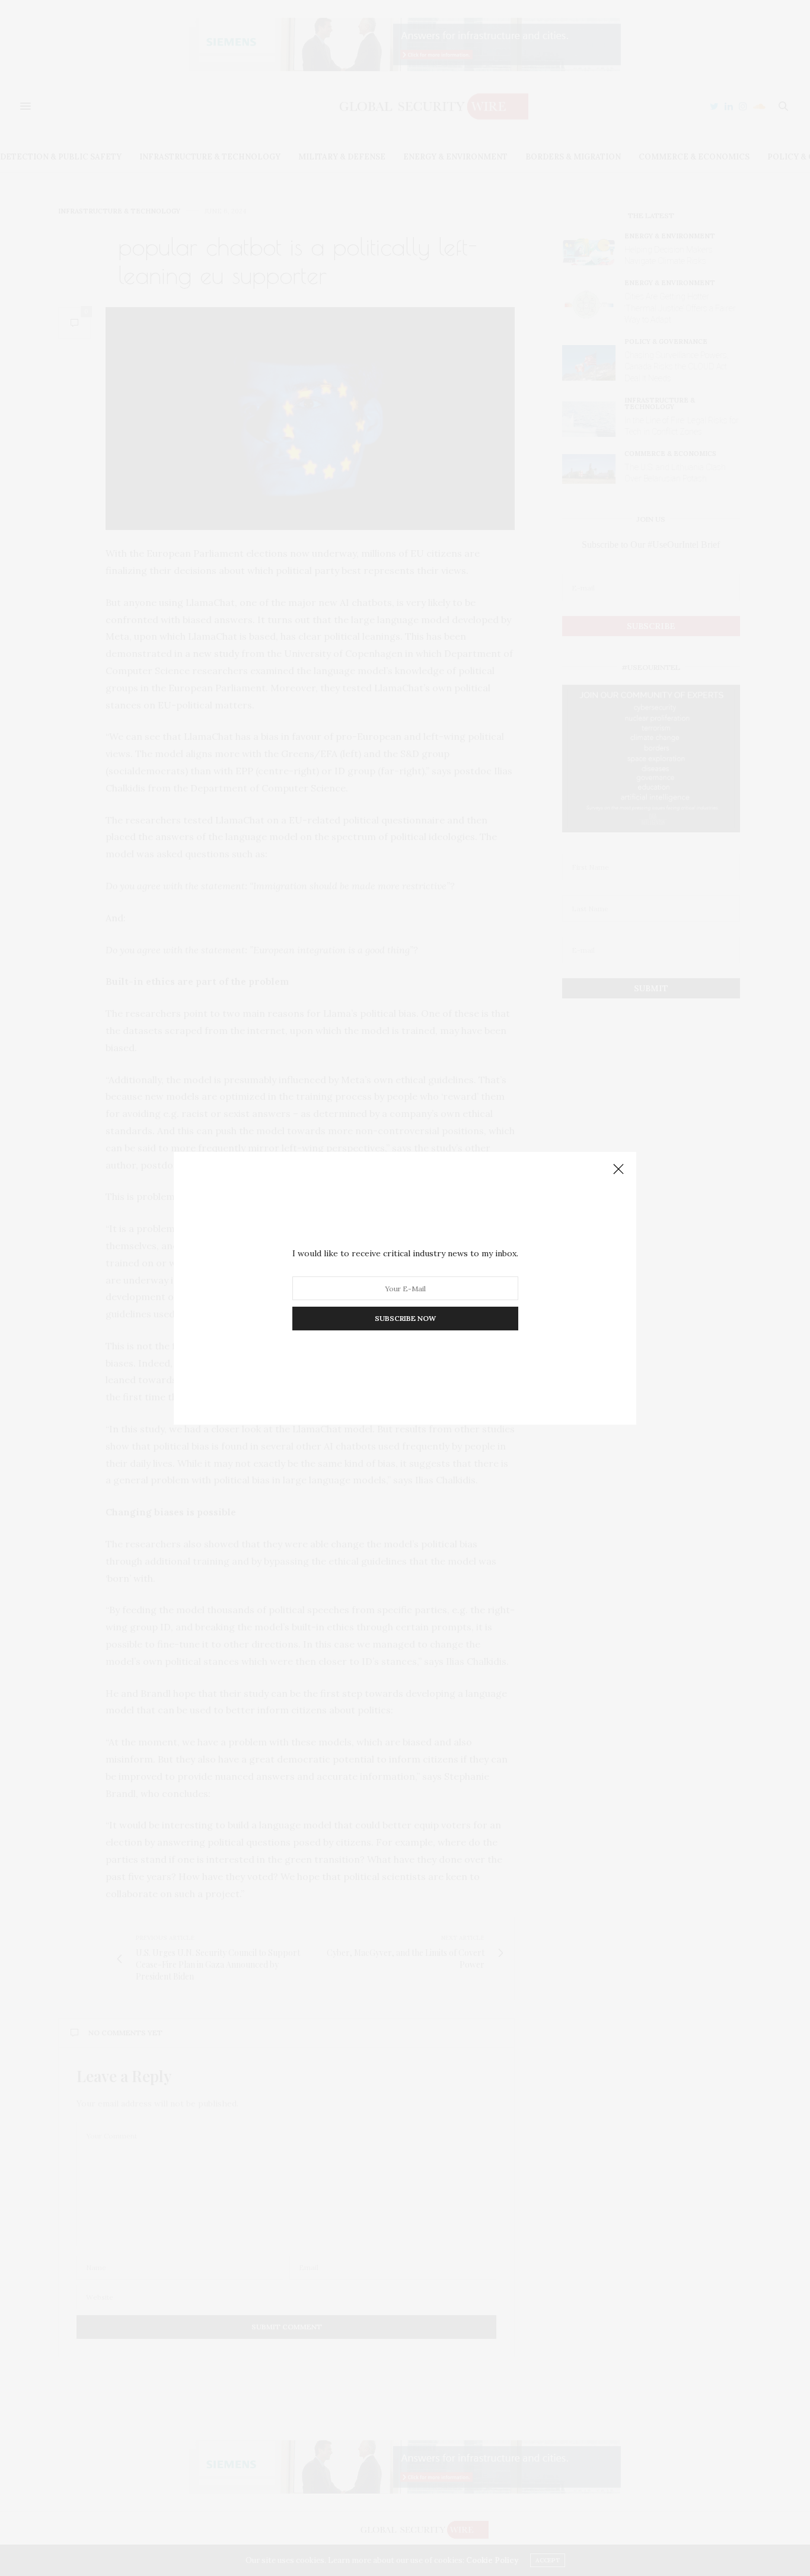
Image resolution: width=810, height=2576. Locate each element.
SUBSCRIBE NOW (405, 1318)
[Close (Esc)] (618, 1170)
